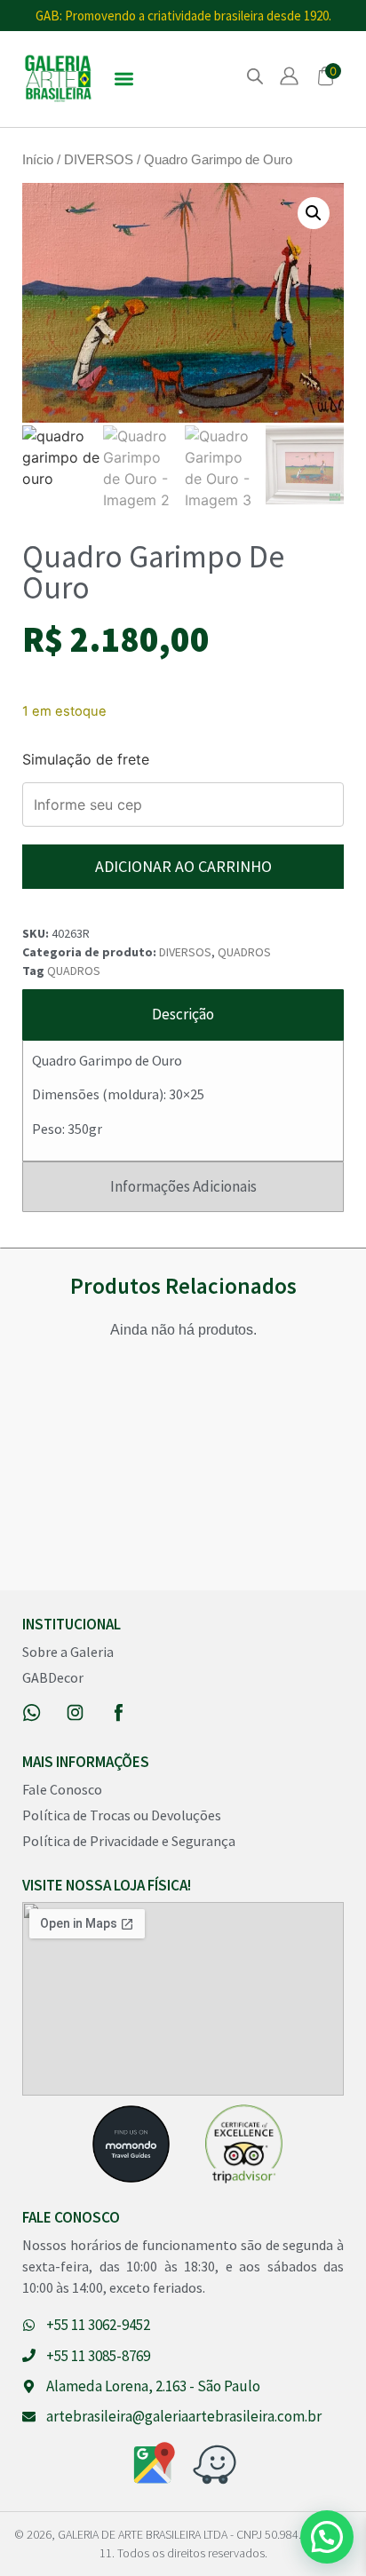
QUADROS (244, 952)
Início (38, 160)
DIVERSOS (99, 160)
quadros (74, 971)
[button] (125, 79)
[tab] (183, 1015)
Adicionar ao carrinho (183, 866)
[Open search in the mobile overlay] (255, 76)
